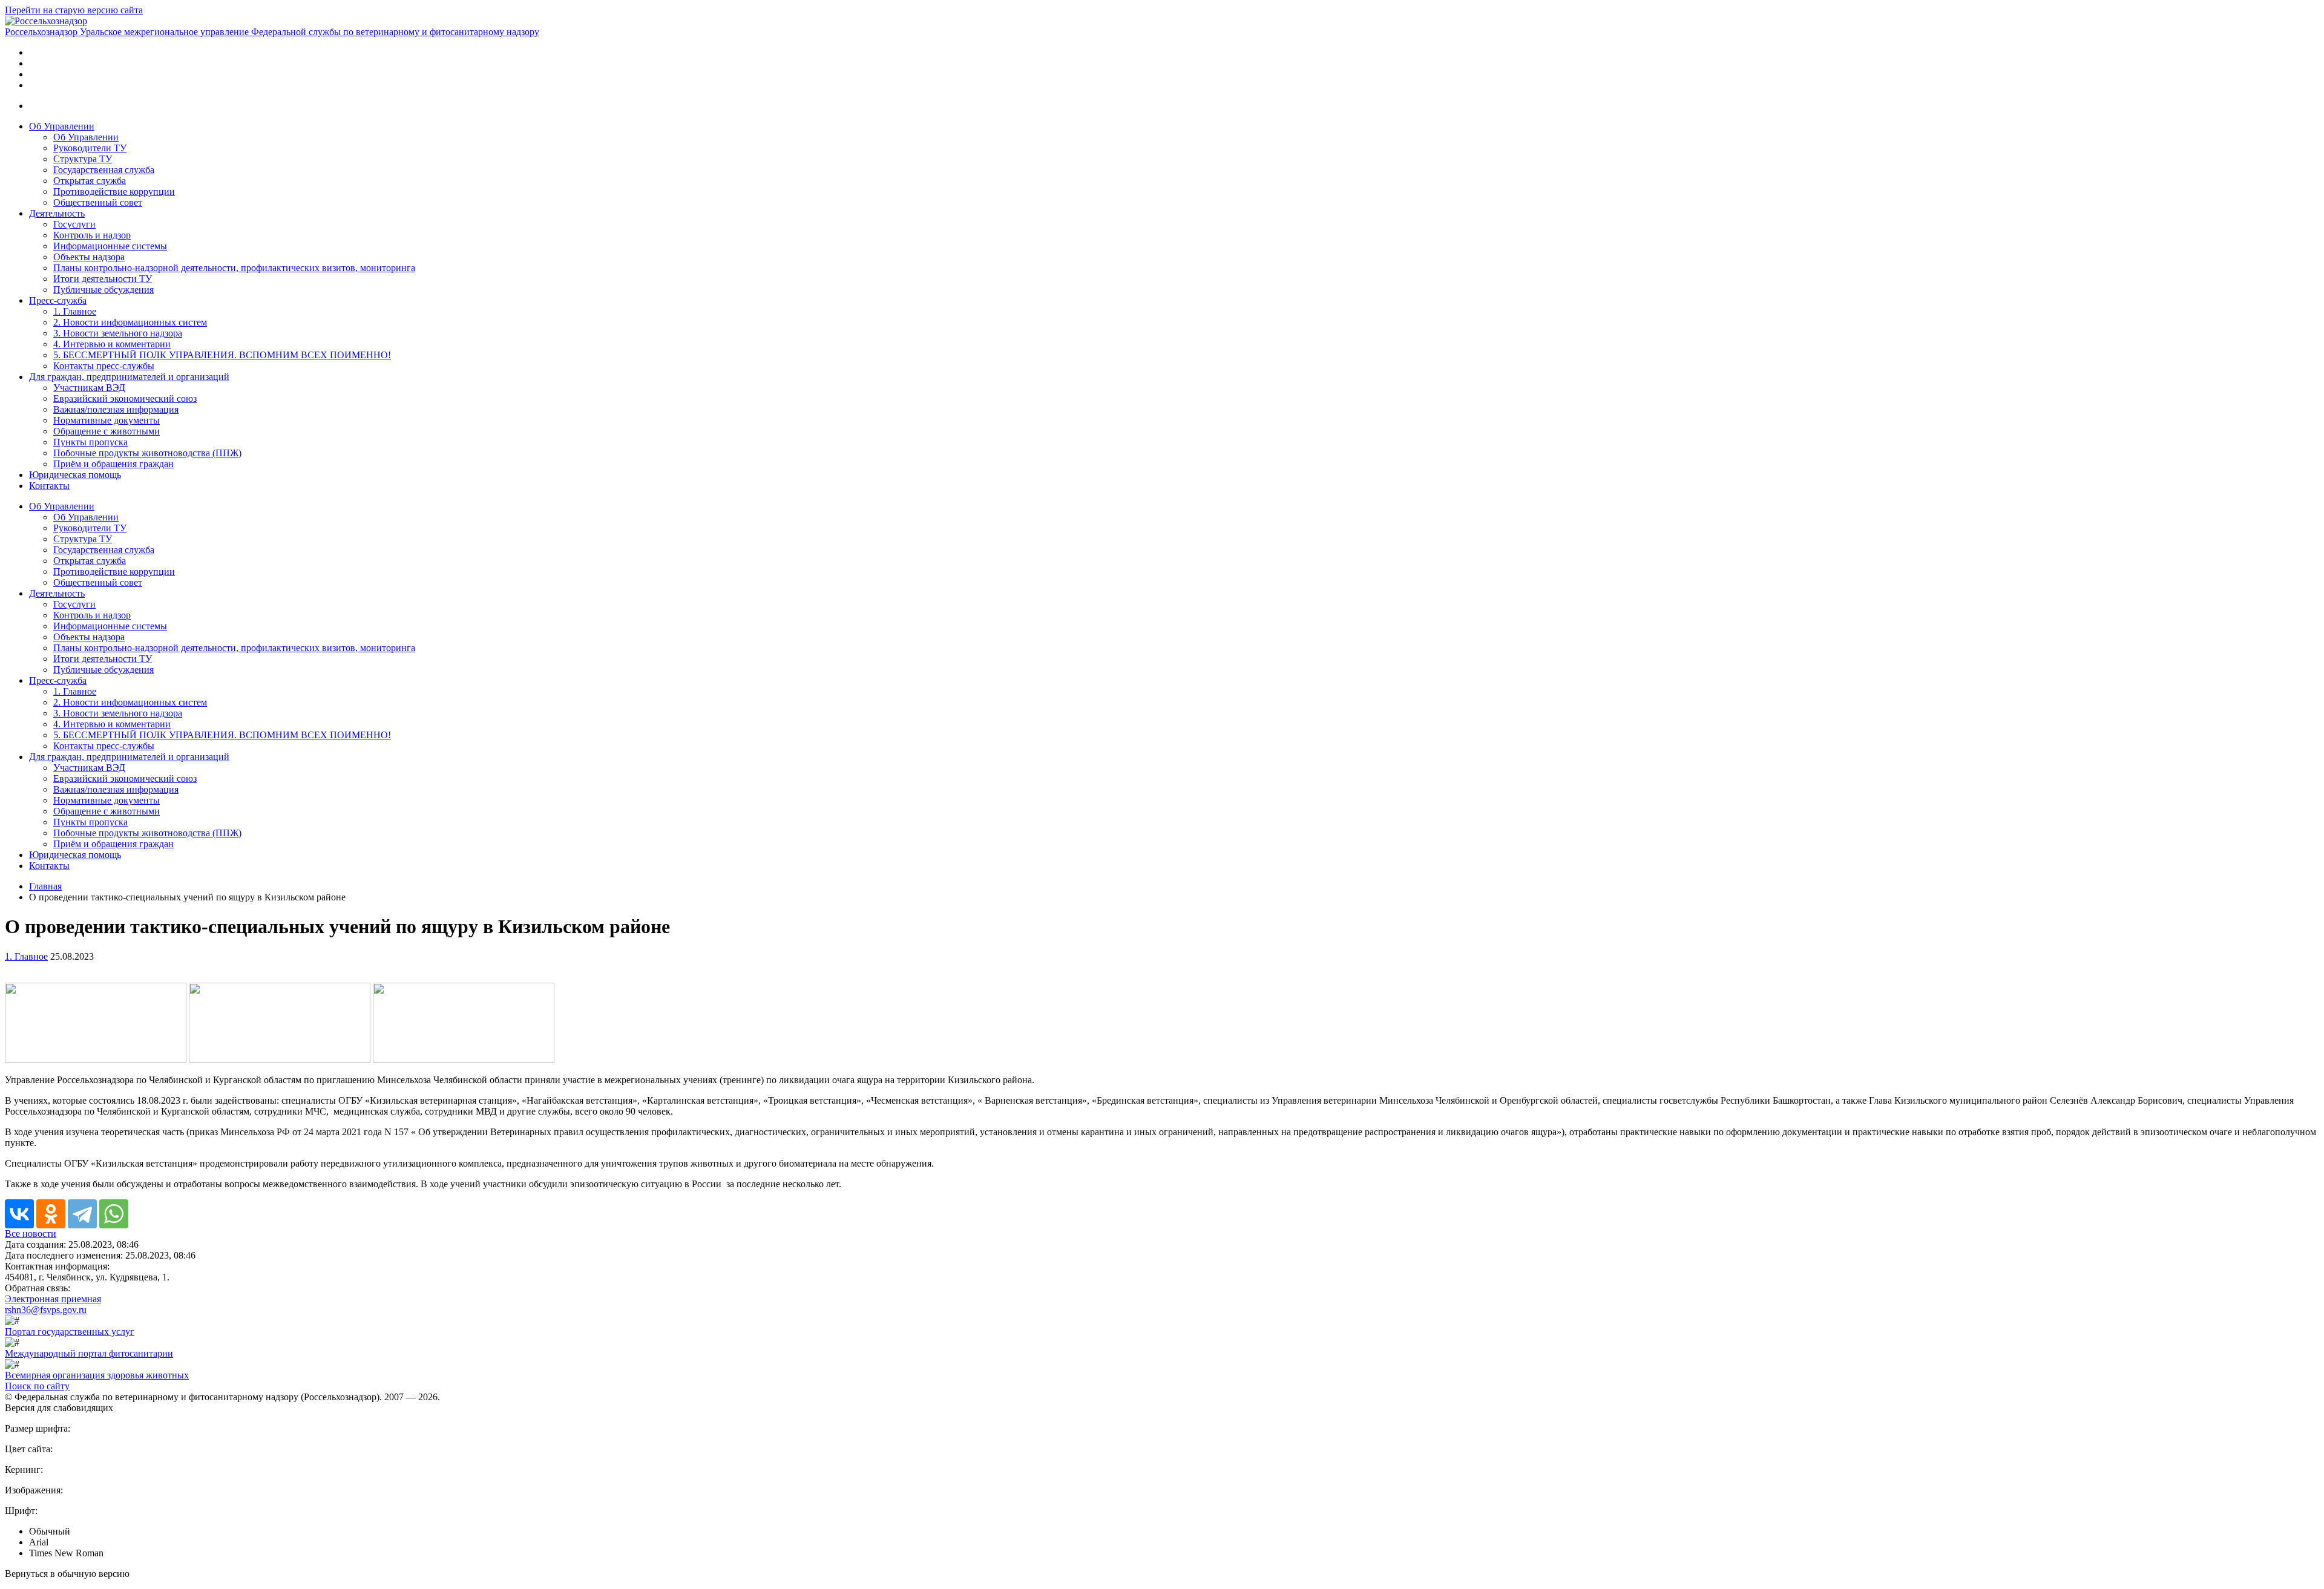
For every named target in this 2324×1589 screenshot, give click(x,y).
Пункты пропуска (90, 442)
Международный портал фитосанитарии (89, 1353)
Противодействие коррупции (114, 192)
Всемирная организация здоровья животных (97, 1375)
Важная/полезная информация (116, 409)
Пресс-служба (58, 300)
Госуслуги (74, 224)
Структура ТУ (83, 159)
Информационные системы (110, 246)
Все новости (31, 1234)
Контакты (49, 486)
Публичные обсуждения (103, 290)
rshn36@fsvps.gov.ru (46, 1310)
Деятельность (57, 213)
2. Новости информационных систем (130, 322)
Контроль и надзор (92, 235)
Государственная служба (104, 170)
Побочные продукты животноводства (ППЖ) (147, 453)
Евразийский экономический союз (125, 398)
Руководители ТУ (90, 148)
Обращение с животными (107, 431)
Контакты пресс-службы (104, 366)
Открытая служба (90, 181)
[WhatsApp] (114, 1214)
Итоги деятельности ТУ (103, 279)
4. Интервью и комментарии (112, 344)
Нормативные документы (107, 420)
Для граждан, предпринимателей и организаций (129, 377)
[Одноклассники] (51, 1214)
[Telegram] (82, 1214)
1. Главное (75, 311)
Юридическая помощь (75, 475)
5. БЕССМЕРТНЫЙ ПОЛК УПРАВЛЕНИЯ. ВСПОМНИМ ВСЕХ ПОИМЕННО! (222, 355)
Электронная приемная (53, 1299)
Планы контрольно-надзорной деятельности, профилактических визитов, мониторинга (234, 268)
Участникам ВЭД (89, 388)
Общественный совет (98, 202)
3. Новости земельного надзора (118, 333)
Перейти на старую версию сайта (74, 10)
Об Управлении (62, 126)
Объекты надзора (89, 257)
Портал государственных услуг (70, 1332)
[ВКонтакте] (19, 1214)
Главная (45, 886)
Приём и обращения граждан (113, 464)
